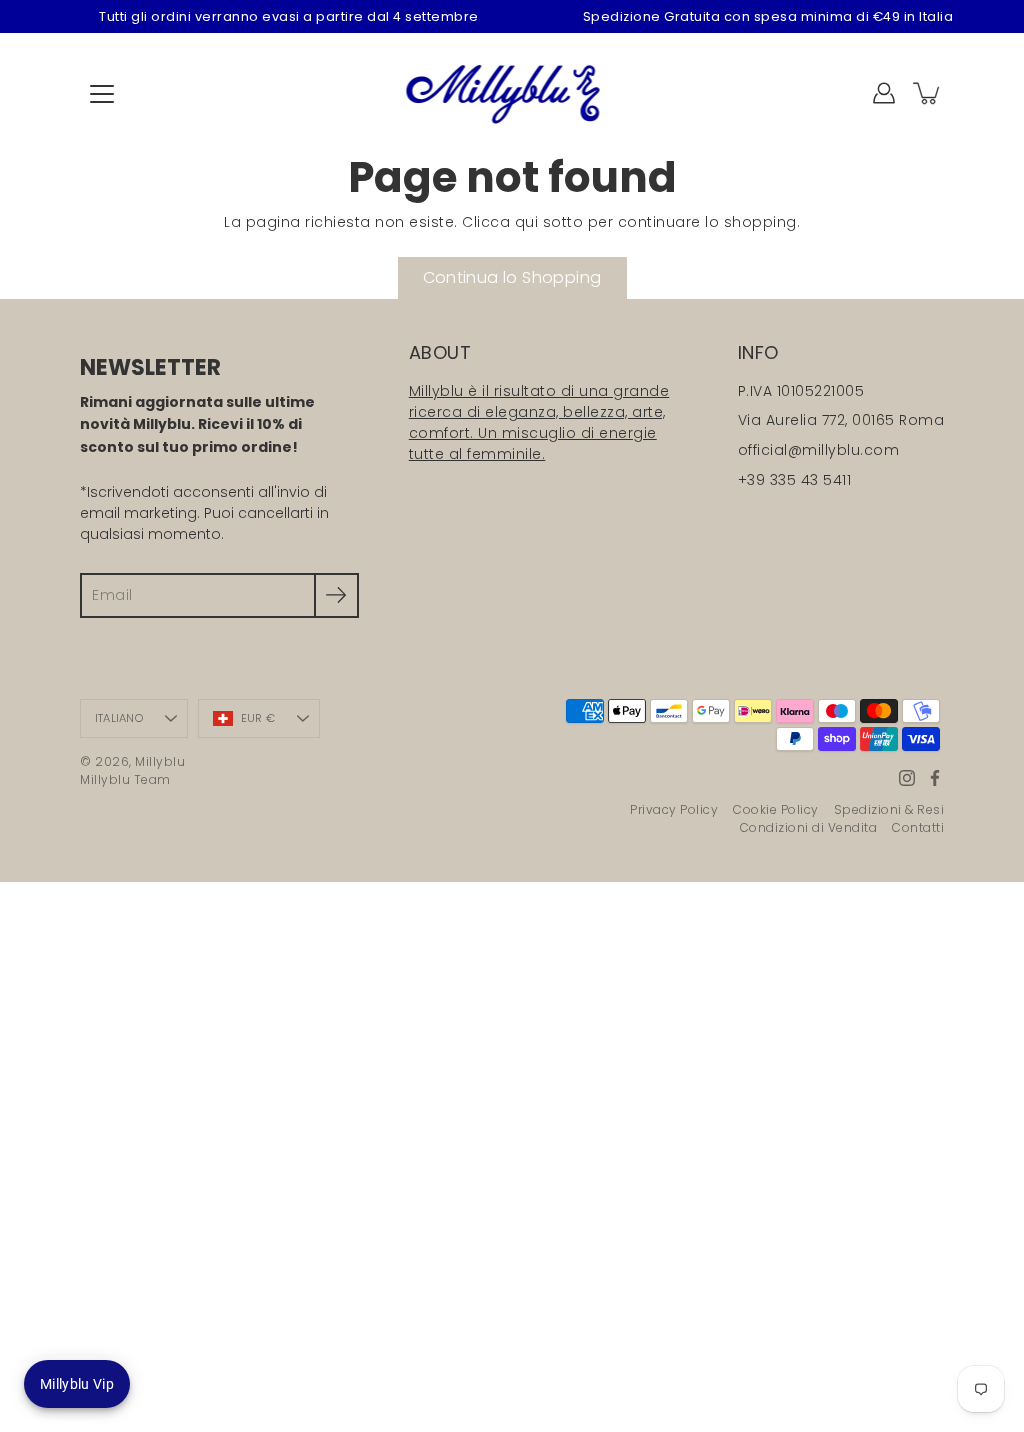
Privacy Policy (674, 809)
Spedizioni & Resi (889, 809)
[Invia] (336, 595)
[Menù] (102, 94)
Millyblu (160, 761)
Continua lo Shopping (512, 277)
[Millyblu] (512, 93)
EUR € (258, 718)
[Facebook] (935, 778)
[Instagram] (907, 778)
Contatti (918, 827)
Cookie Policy (776, 809)
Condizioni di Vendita (809, 827)
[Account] (884, 93)
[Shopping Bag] (928, 93)
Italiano (119, 718)
